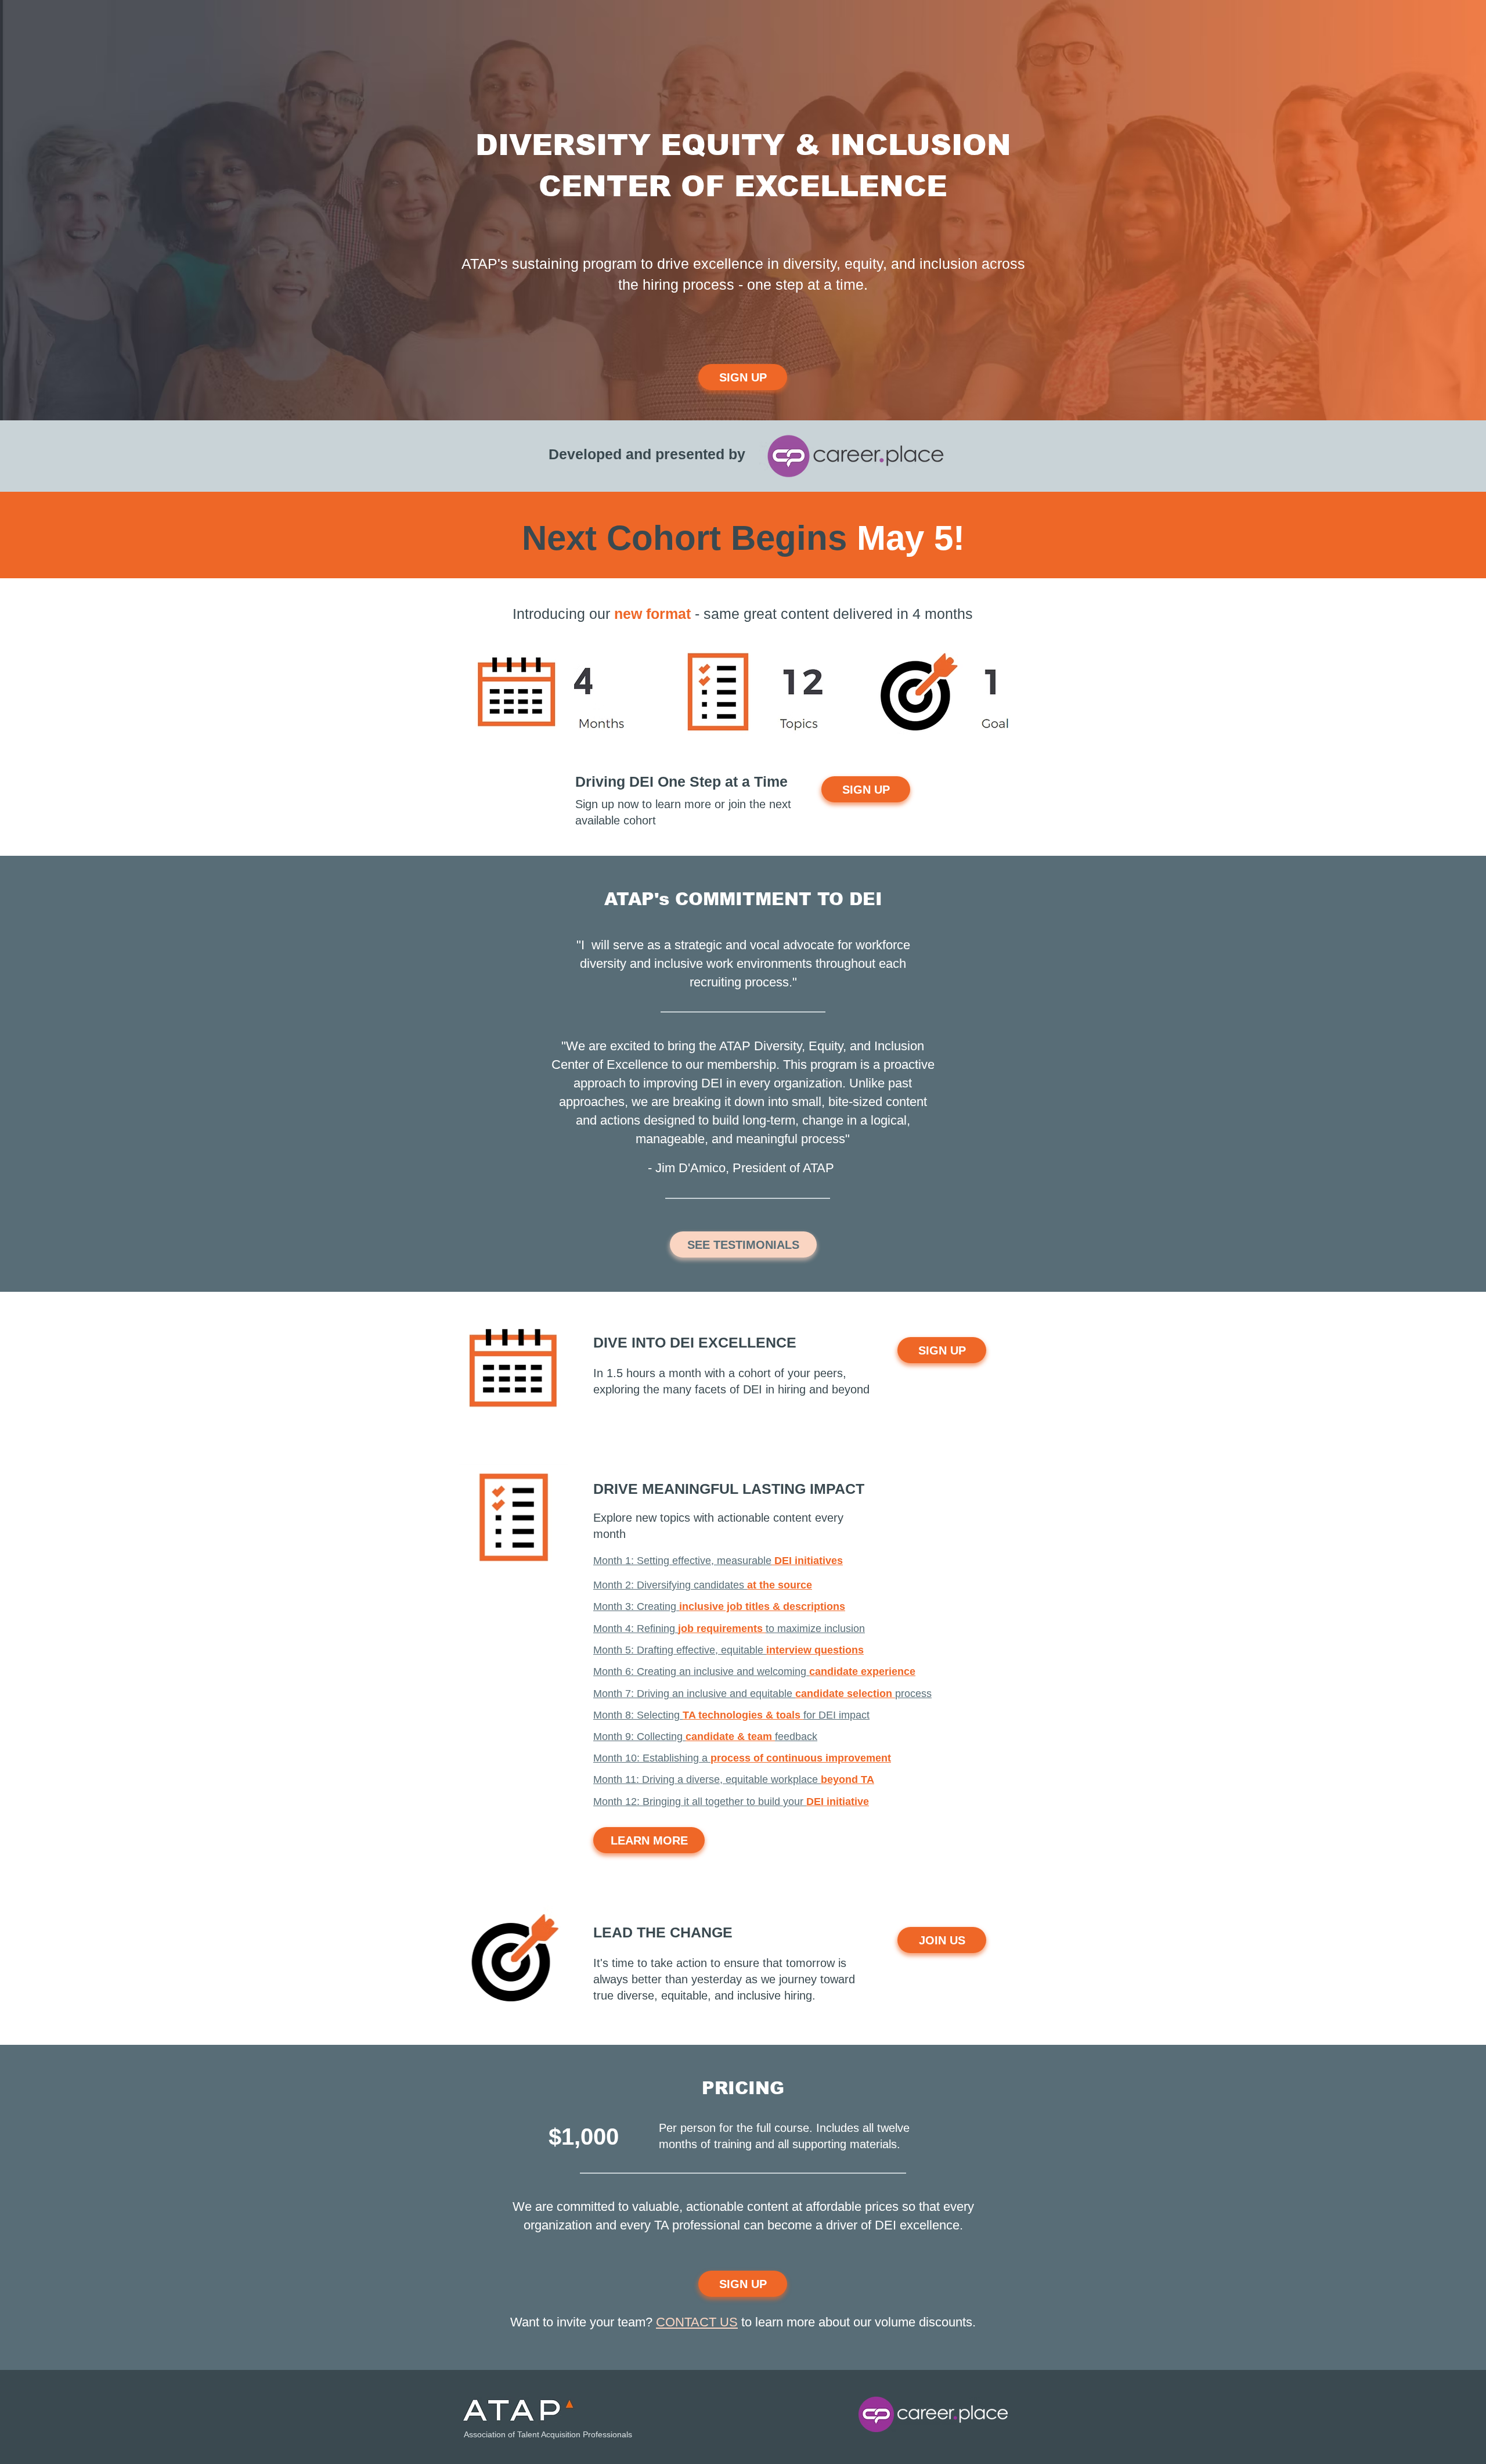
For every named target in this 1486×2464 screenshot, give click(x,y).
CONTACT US (697, 2322)
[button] (718, 1561)
